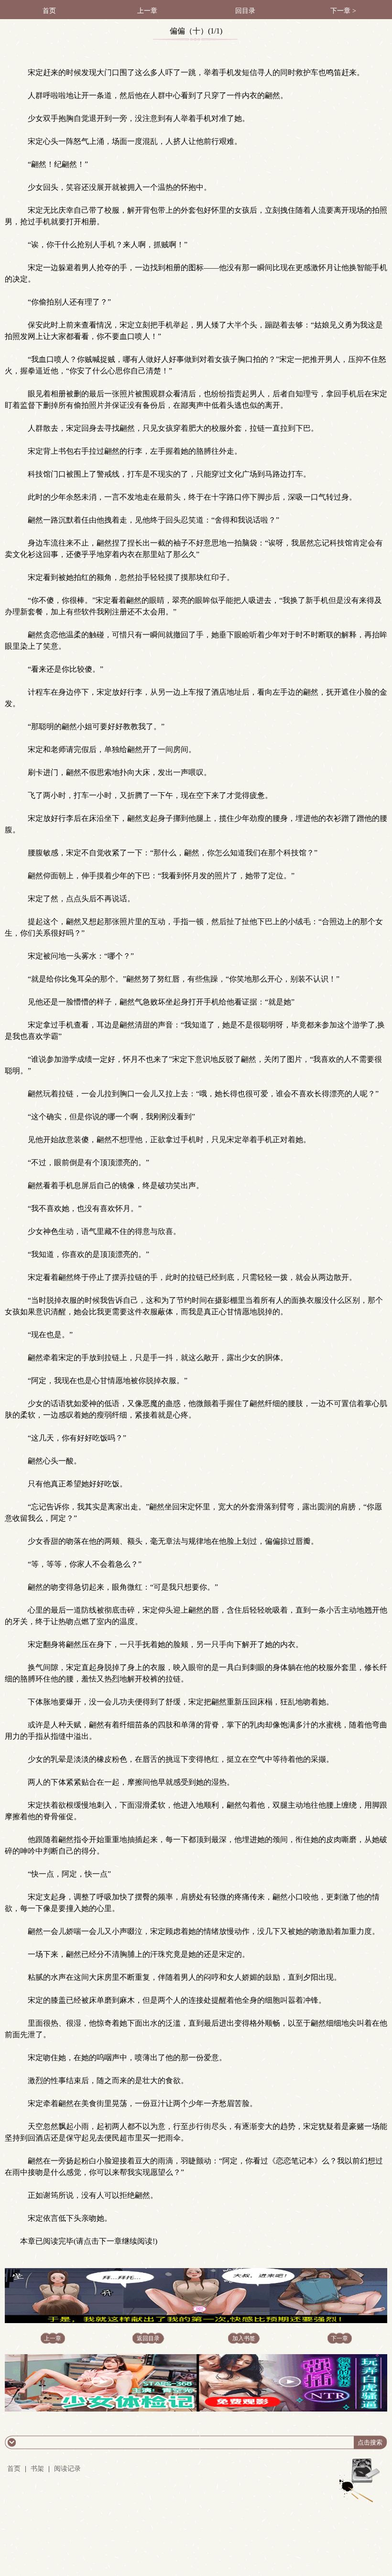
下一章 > (343, 11)
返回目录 (148, 2338)
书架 (37, 2469)
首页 (49, 11)
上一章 (147, 11)
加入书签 (244, 2338)
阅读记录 (67, 2469)
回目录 (245, 11)
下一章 (339, 2338)
